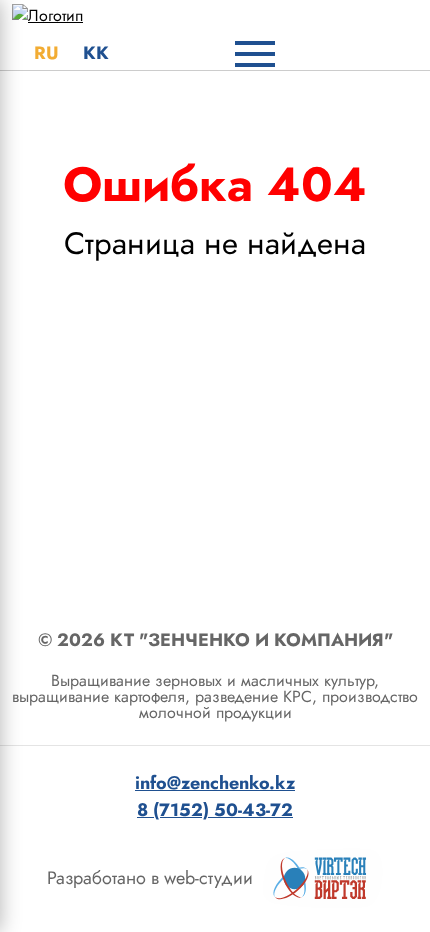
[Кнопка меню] (255, 54)
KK (96, 53)
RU (46, 53)
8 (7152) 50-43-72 (215, 810)
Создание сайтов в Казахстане (323, 878)
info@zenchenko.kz (215, 783)
